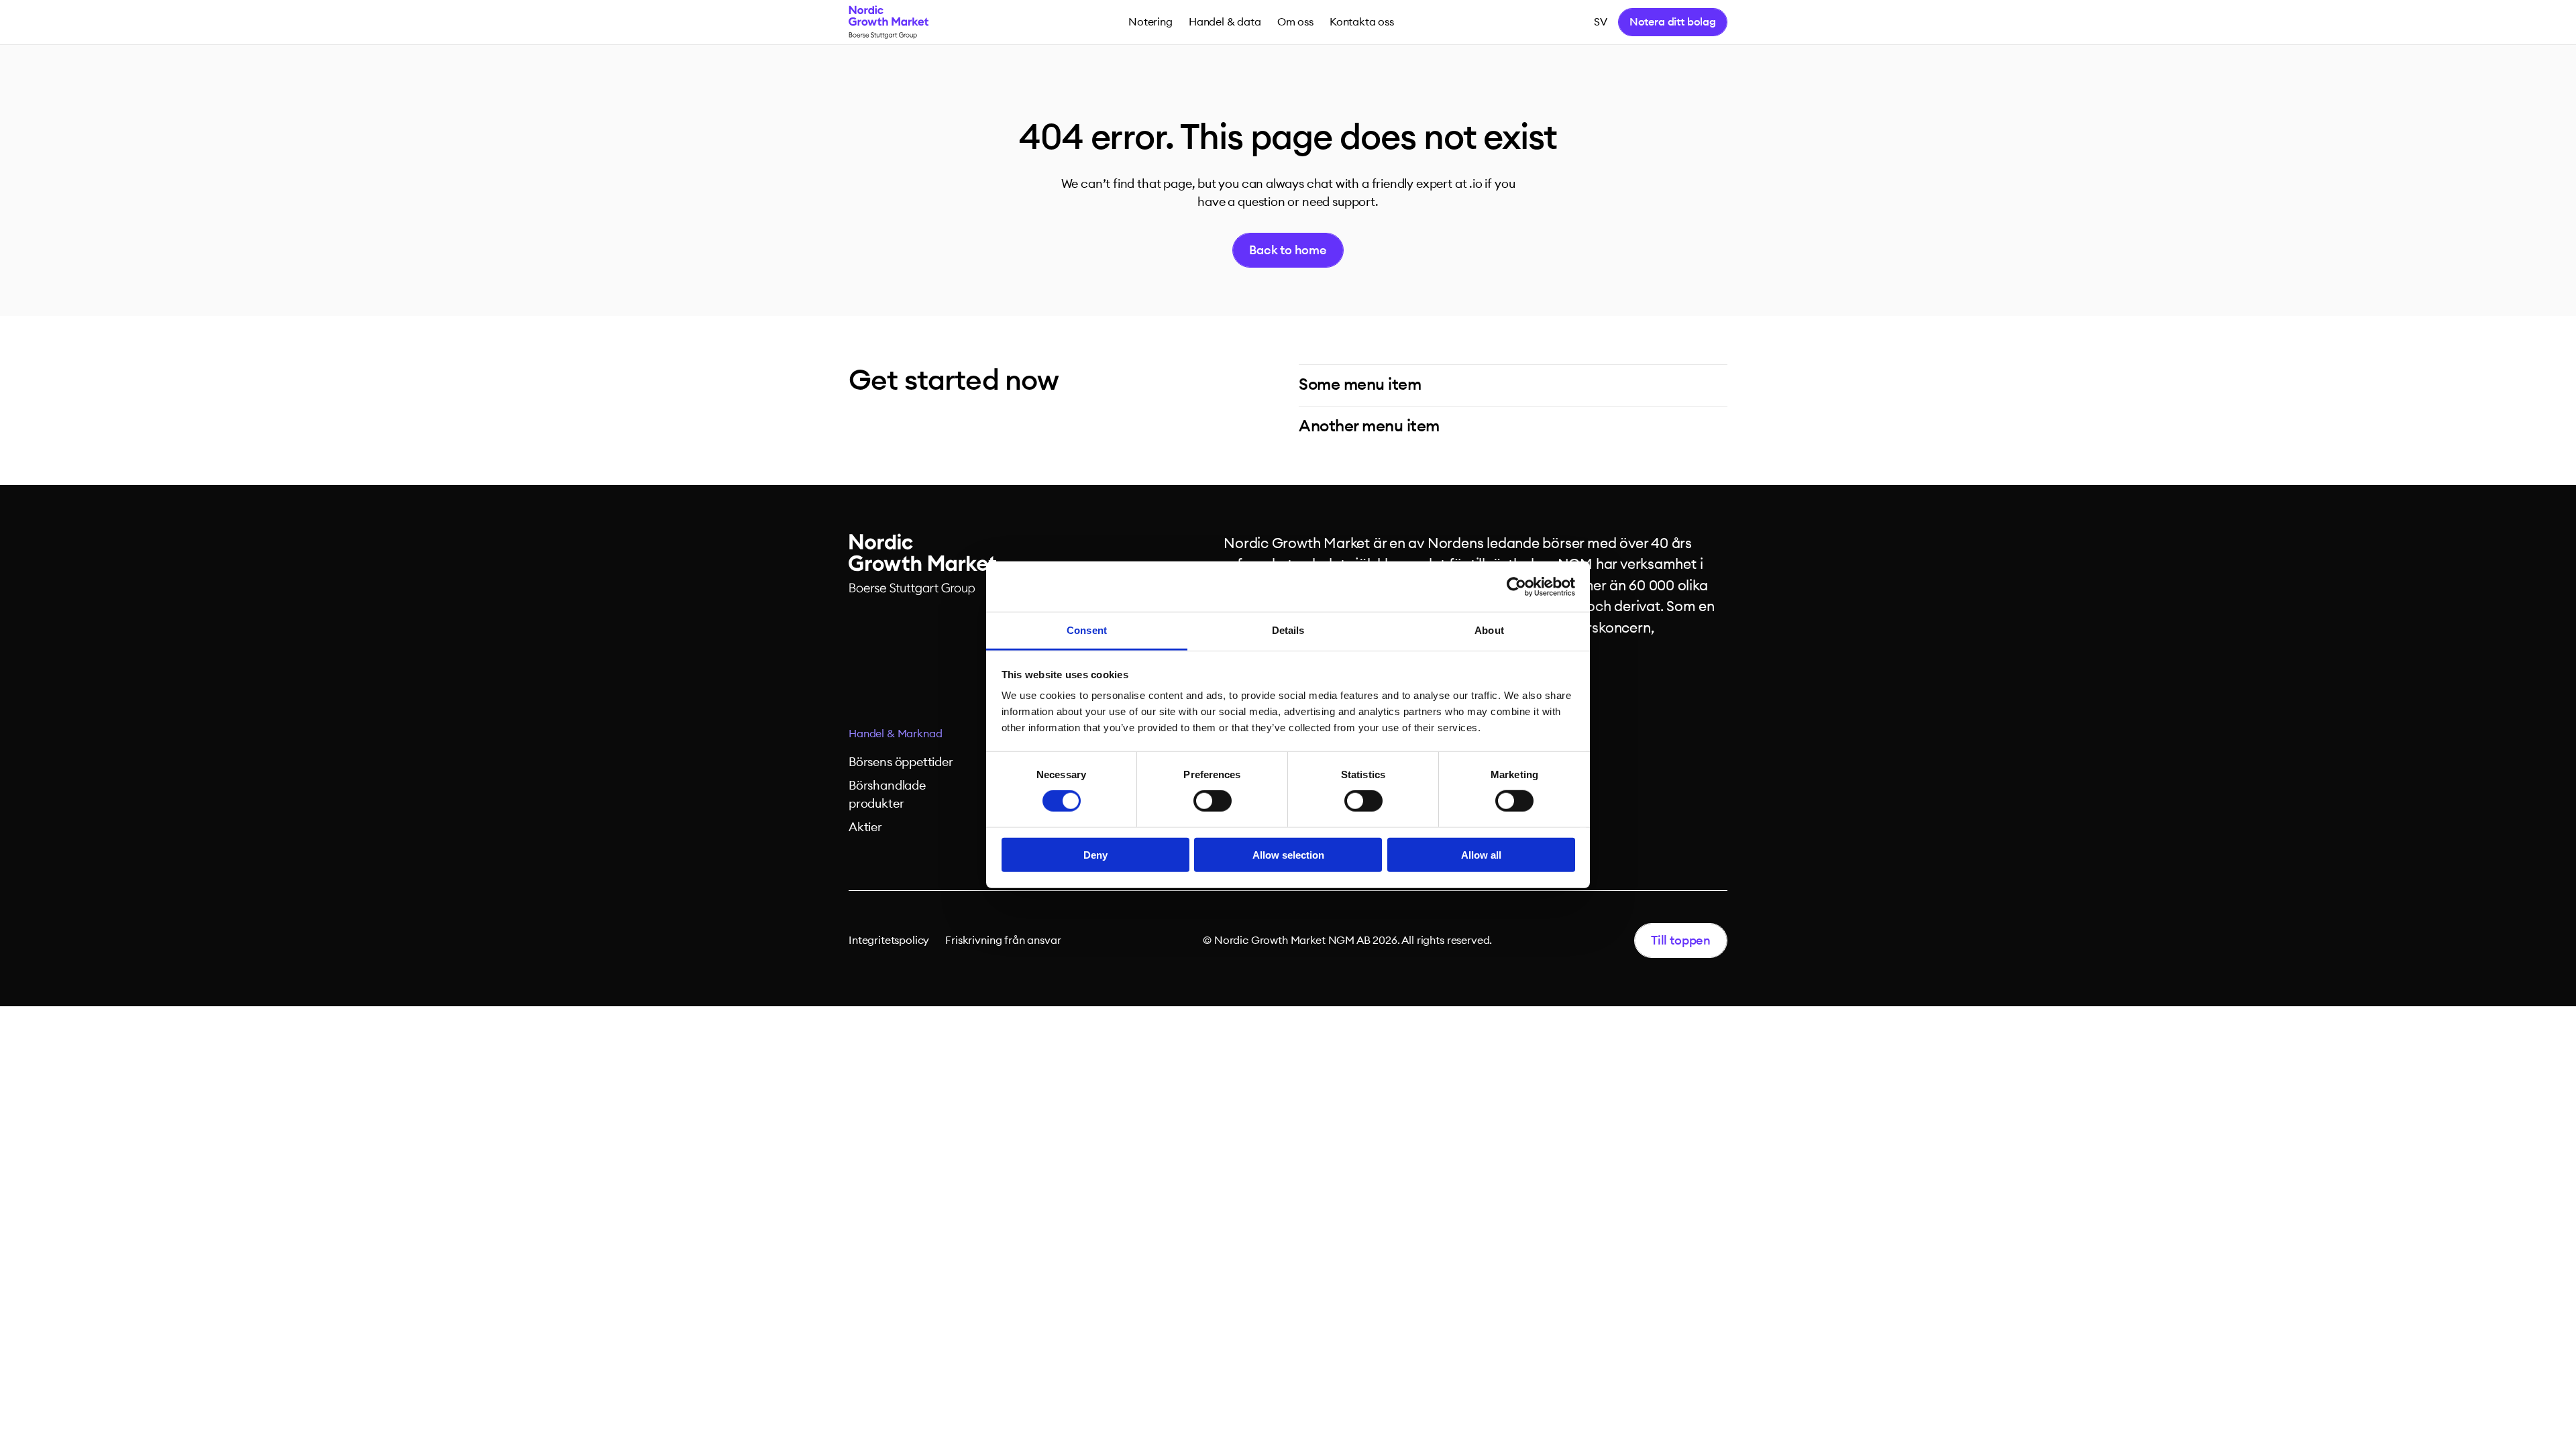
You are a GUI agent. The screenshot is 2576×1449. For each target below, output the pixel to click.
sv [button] (1601, 22)
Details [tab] (1288, 630)
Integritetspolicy (889, 941)
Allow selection (1288, 855)
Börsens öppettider (901, 762)
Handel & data (1225, 22)
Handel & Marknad (895, 734)
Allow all (1481, 855)
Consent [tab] (1087, 630)
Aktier (865, 827)
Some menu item (1360, 385)
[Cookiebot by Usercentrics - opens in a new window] (1516, 586)
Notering (1150, 22)
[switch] (1213, 801)
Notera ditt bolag (1673, 22)
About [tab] (1489, 630)
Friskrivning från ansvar (1003, 941)
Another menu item (1369, 427)
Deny (1095, 855)
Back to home (1288, 250)
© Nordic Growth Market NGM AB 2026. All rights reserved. (1347, 941)
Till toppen (1681, 941)
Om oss (1295, 22)
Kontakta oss (1362, 22)
